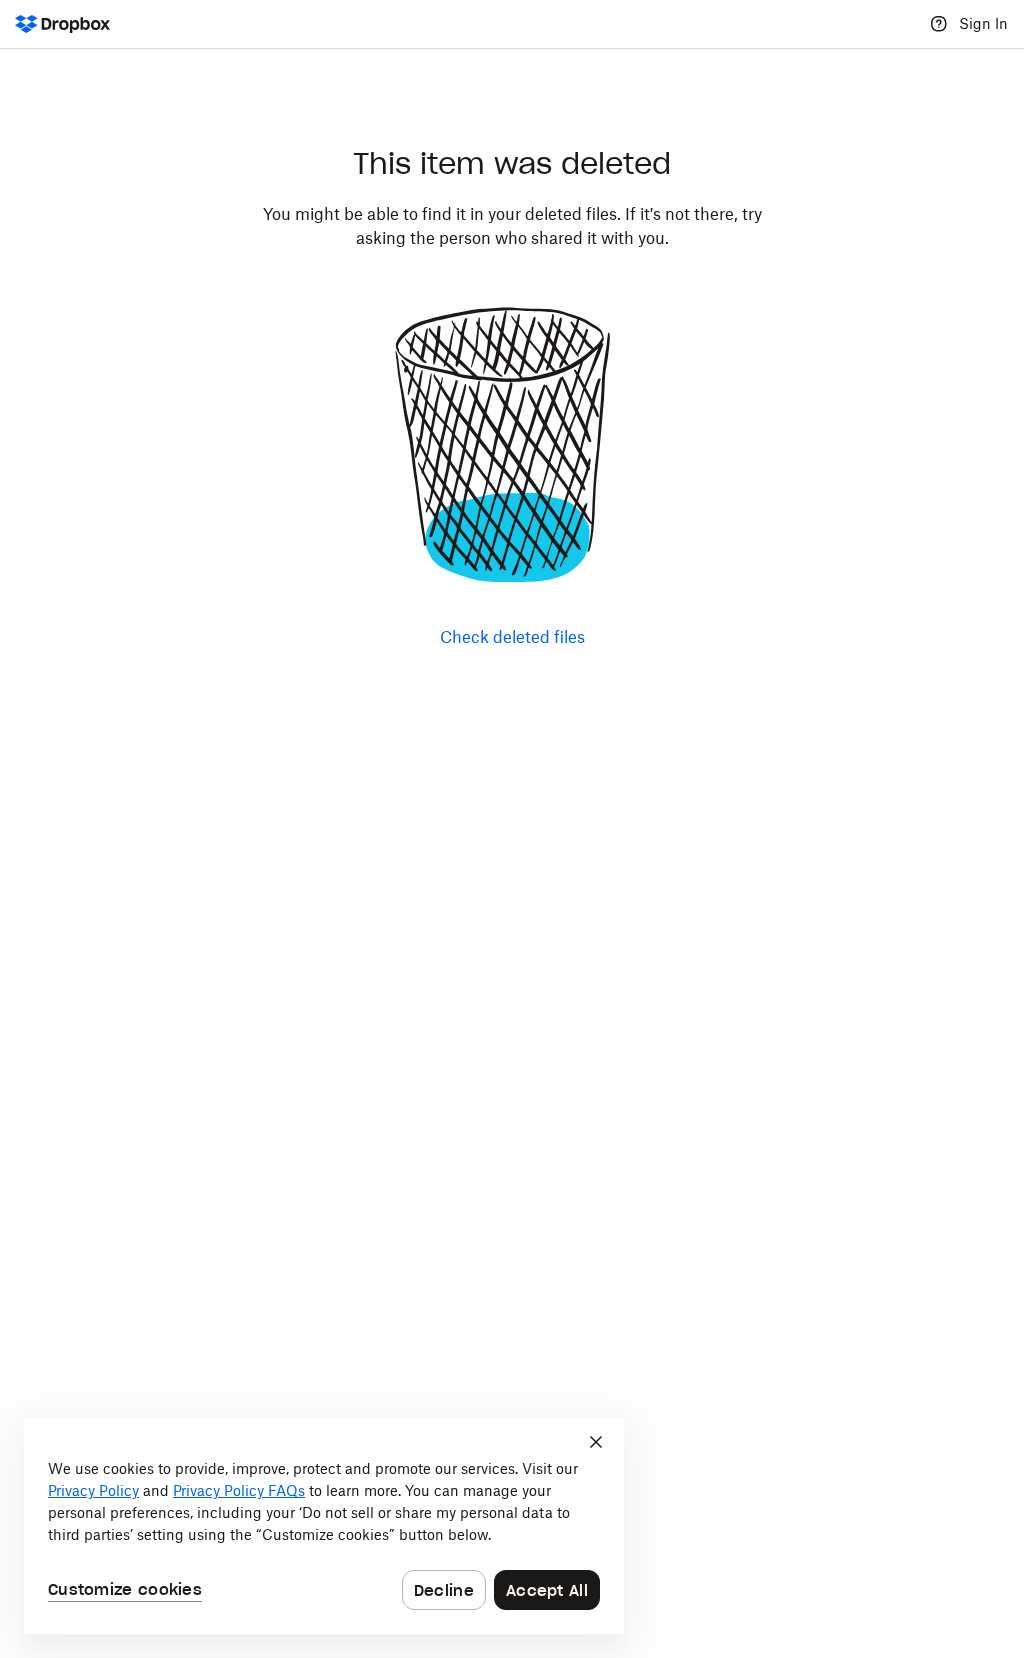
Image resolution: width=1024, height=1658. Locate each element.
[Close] (596, 1442)
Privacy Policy (93, 1490)
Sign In (983, 23)
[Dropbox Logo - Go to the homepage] (62, 24)
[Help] (939, 24)
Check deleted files (512, 637)
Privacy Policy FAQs (239, 1490)
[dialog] (324, 1526)
